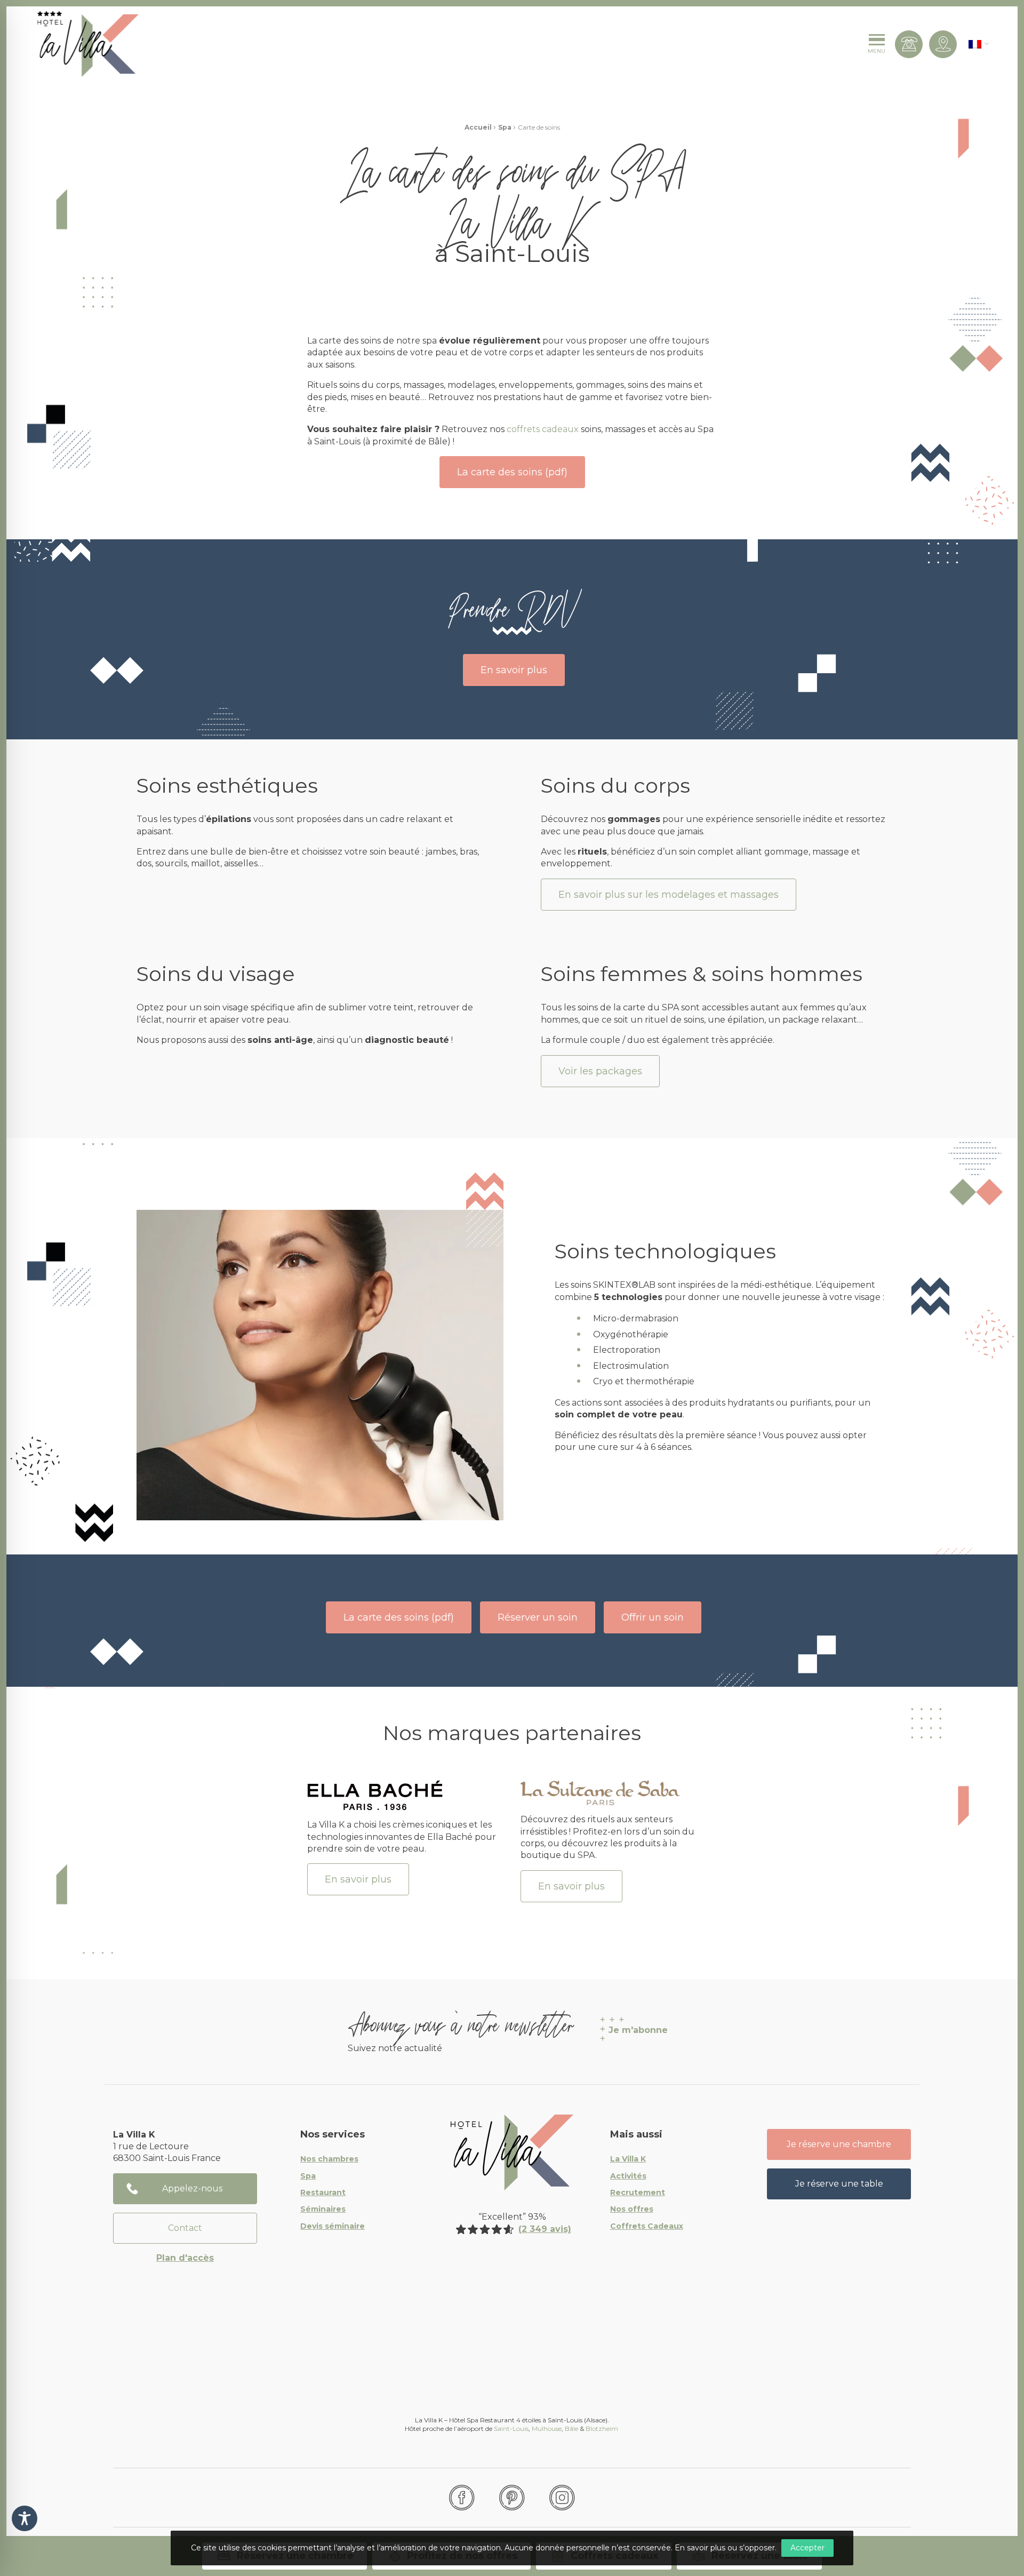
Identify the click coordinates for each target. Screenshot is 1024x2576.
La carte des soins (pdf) (512, 472)
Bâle (571, 2429)
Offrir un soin (653, 1617)
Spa (505, 127)
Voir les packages (600, 1071)
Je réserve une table (839, 2184)
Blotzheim (603, 2429)
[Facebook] (462, 2498)
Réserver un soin (538, 1617)
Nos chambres (329, 2159)
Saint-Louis (511, 2429)
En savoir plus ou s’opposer (725, 2548)
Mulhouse (547, 2429)
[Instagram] (562, 2498)
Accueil (478, 127)
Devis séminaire (333, 2227)
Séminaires (323, 2210)
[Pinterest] (512, 2498)
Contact (185, 2228)
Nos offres (632, 2210)
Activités (628, 2176)
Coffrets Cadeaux (647, 2227)
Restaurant (323, 2193)
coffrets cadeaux (543, 429)
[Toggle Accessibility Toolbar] (25, 2518)
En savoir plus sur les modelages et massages (669, 895)
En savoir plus (514, 670)
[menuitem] (975, 44)
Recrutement (638, 2193)
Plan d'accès (185, 2258)
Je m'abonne (638, 2030)
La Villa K (628, 2159)
